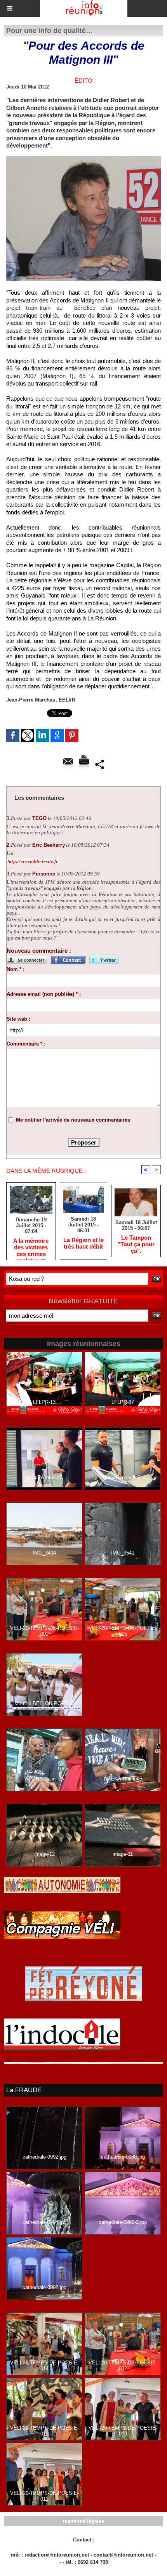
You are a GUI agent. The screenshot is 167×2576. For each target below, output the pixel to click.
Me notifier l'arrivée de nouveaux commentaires (73, 1120)
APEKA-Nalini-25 (44, 1779)
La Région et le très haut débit (83, 1243)
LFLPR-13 (44, 1402)
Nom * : (16, 969)
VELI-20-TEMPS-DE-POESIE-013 (44, 2431)
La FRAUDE (24, 2090)
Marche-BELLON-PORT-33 (44, 1703)
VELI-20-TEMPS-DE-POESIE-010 (123, 2431)
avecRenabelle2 (123, 1477)
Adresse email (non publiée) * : (44, 994)
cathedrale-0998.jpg (44, 2287)
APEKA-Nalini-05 (123, 1779)
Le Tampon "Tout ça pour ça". (136, 1244)
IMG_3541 (123, 1553)
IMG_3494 (44, 1553)
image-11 (123, 1854)
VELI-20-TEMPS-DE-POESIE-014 (44, 2366)
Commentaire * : (26, 1044)
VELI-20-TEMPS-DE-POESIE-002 (44, 1631)
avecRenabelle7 (44, 1477)
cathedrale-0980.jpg (123, 2157)
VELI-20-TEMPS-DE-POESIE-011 (44, 2496)
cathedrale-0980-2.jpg (123, 2222)
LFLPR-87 (123, 1402)
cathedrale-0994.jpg (44, 2222)
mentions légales (83, 2521)
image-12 (44, 1854)
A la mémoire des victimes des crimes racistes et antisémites (31, 1247)
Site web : (18, 1019)
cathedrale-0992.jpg (44, 2157)
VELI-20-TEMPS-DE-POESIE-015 (123, 1631)
